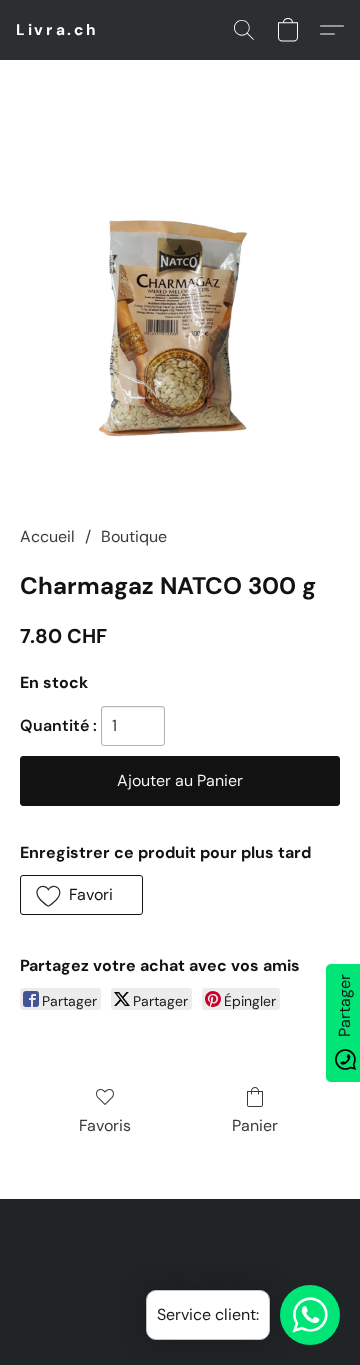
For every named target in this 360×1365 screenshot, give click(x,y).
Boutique (134, 536)
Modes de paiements (116, 1277)
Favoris (105, 1125)
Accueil (47, 536)
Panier (255, 1125)
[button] (57, 30)
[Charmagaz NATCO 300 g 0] (180, 317)
